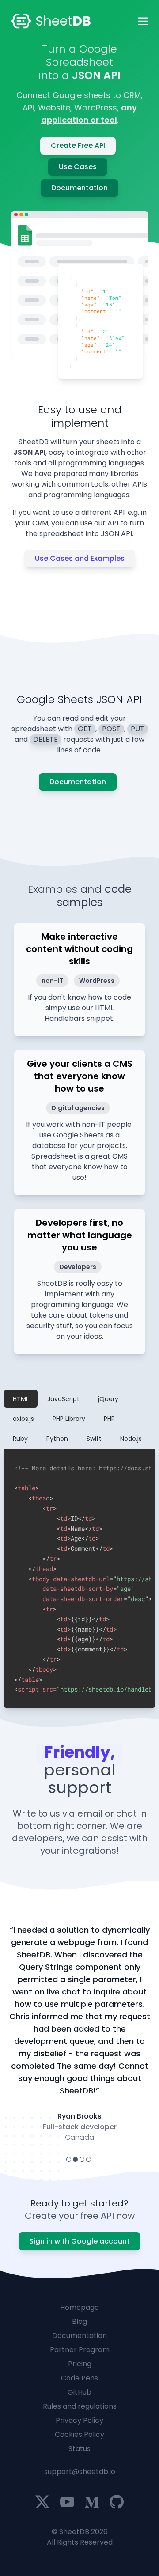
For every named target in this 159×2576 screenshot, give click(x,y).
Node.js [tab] (131, 1439)
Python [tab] (57, 1439)
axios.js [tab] (23, 1419)
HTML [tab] (21, 1399)
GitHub (79, 2392)
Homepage (79, 2307)
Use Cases (78, 167)
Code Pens (79, 2378)
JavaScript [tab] (63, 1399)
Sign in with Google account (79, 2241)
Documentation (79, 188)
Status (79, 2449)
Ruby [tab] (20, 1439)
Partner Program (80, 2350)
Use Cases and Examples (80, 558)
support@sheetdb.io (80, 2472)
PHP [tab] (109, 1419)
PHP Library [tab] (69, 1419)
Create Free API (78, 145)
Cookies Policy (79, 2434)
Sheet (63, 21)
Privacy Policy (79, 2420)
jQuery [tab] (108, 1399)
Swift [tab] (94, 1439)
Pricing (80, 2364)
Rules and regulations (80, 2406)
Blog (79, 2321)
